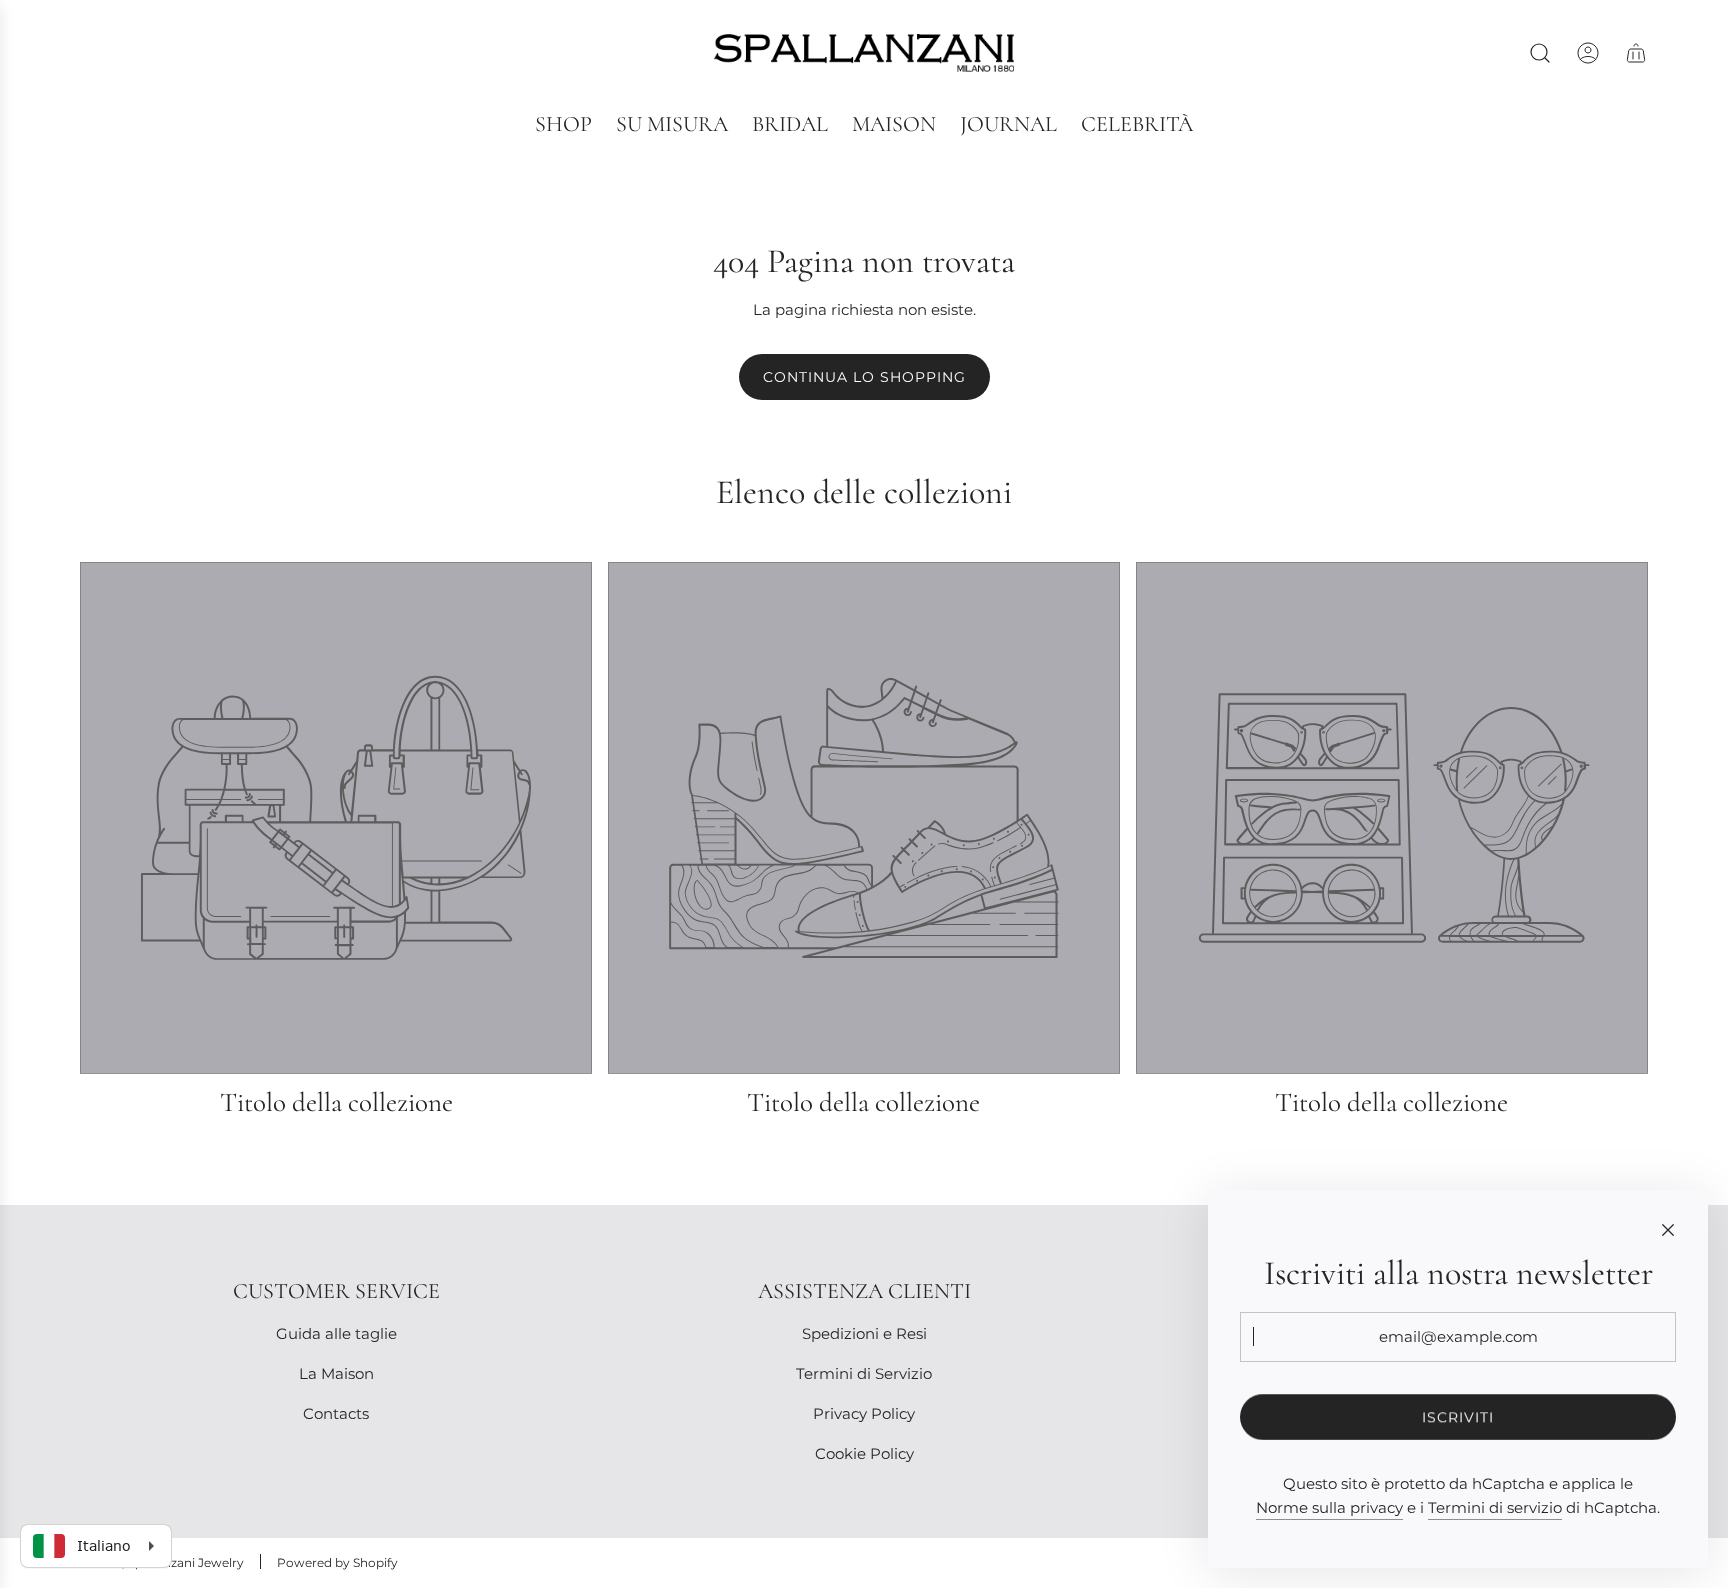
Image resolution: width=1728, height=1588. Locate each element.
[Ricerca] (1540, 53)
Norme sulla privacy (1329, 1507)
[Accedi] (1588, 53)
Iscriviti (1458, 1417)
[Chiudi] (1668, 1230)
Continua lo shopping (864, 377)
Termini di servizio (1495, 1507)
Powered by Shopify (337, 1562)
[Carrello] (1636, 53)
